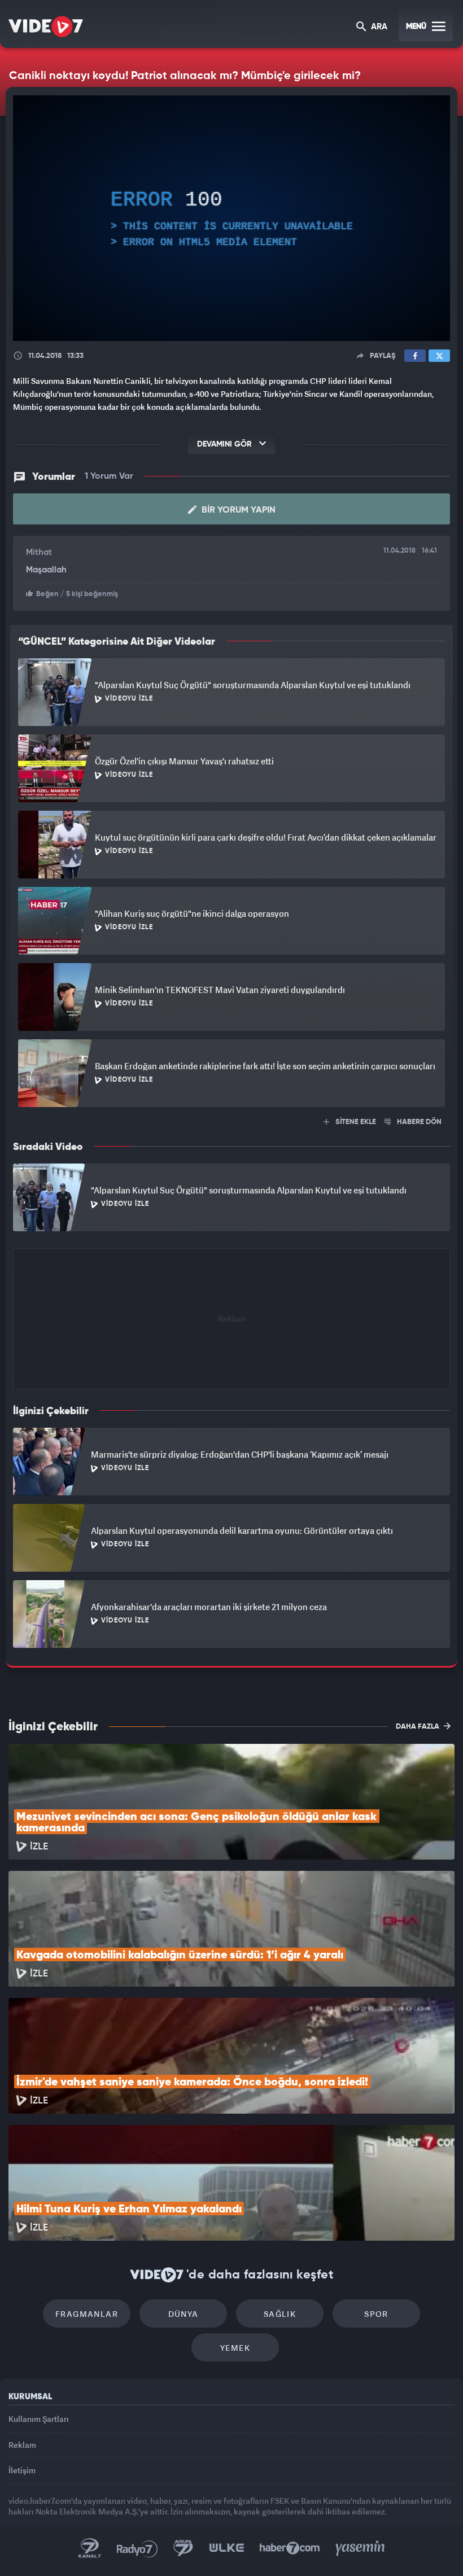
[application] (231, 1288)
